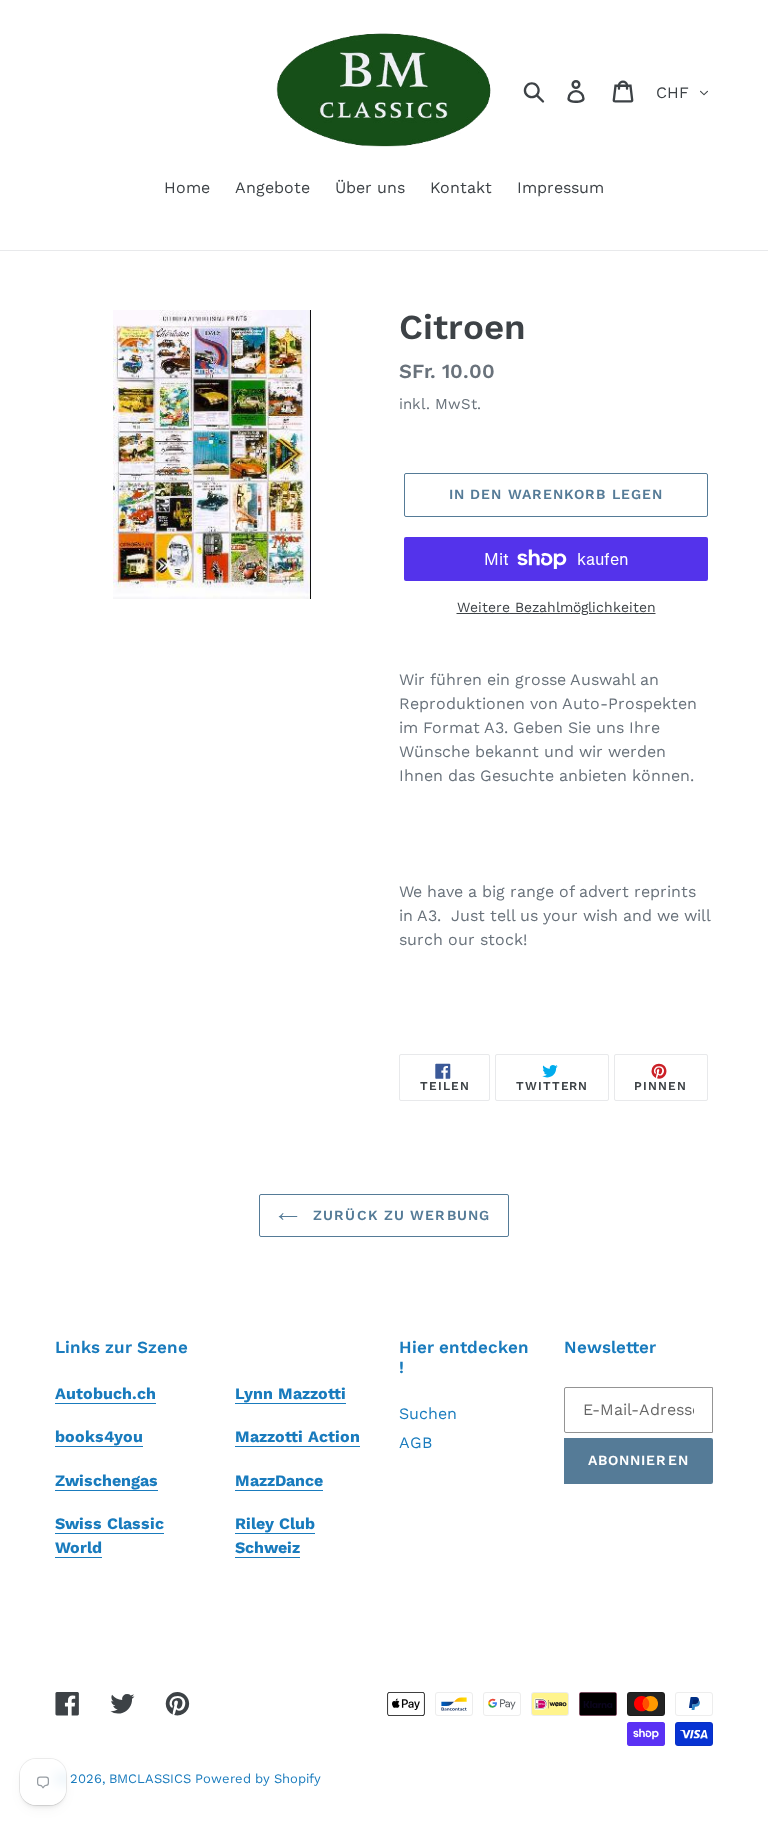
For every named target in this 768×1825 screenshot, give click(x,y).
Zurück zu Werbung (399, 1215)
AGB (415, 1442)
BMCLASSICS (152, 1778)
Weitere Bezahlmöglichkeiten (556, 607)
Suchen (428, 1413)
